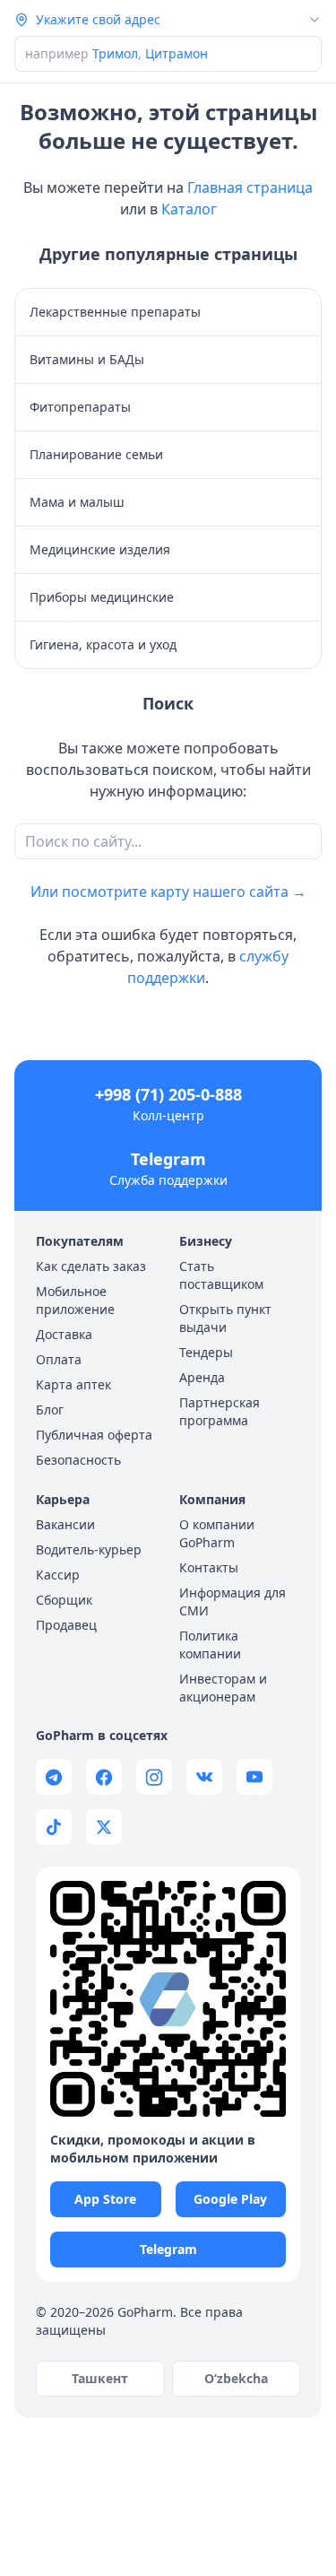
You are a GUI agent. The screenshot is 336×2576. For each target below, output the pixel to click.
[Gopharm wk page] (204, 1777)
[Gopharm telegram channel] (54, 1777)
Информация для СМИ (233, 1601)
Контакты (209, 1567)
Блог (50, 1410)
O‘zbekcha (236, 2378)
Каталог (189, 209)
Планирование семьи (96, 454)
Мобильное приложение (75, 1300)
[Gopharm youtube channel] (254, 1777)
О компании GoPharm (217, 1533)
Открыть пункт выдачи (225, 1318)
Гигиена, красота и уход (103, 644)
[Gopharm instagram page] (154, 1777)
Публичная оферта (94, 1435)
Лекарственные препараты (115, 312)
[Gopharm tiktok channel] (54, 1827)
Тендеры (206, 1352)
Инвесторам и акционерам (223, 1688)
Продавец (66, 1625)
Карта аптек (73, 1384)
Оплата (59, 1359)
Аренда (202, 1377)
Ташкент (100, 2378)
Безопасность (78, 1460)
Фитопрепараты (80, 407)
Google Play (230, 2199)
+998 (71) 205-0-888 (168, 1094)
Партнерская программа (220, 1411)
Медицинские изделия (100, 549)
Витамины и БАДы (87, 359)
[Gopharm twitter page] (104, 1827)
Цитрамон (177, 53)
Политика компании (210, 1645)
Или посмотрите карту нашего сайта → (168, 892)
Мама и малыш (77, 502)
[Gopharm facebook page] (104, 1777)
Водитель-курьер (89, 1549)
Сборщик (64, 1600)
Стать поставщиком (221, 1275)
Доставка (64, 1334)
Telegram (168, 1159)
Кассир (58, 1575)
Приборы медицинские (102, 597)
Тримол (115, 53)
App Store (105, 2199)
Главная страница (250, 187)
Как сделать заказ (91, 1266)
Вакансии (65, 1524)
